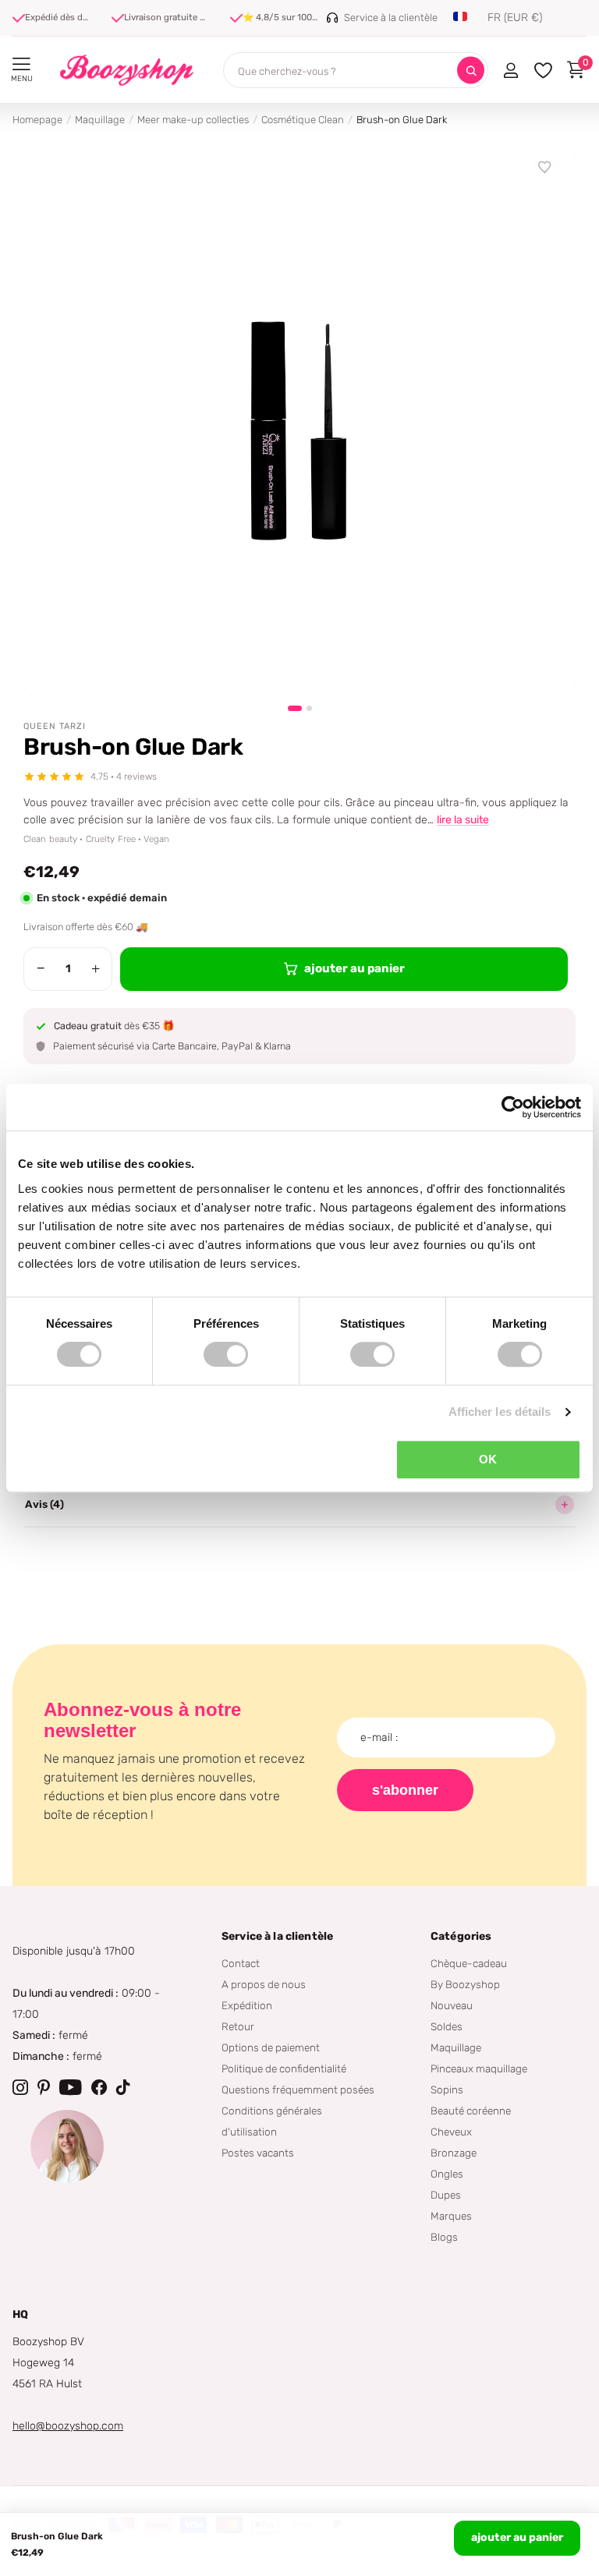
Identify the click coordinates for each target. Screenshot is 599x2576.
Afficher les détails (500, 1412)
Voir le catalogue (21, 64)
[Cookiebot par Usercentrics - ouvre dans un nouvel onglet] (513, 1107)
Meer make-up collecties (193, 120)
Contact (241, 1963)
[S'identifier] (510, 70)
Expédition (247, 2005)
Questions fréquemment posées (298, 2089)
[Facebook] (99, 2087)
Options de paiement (271, 2047)
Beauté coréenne (471, 2111)
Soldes (447, 2026)
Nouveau (452, 2005)
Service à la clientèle (277, 1936)
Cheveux (451, 2132)
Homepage (37, 120)
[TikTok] (123, 2087)
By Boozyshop (465, 1984)
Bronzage (454, 2153)
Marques (451, 2216)
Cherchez (471, 71)
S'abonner (405, 1790)
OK (488, 1459)
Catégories (461, 1936)
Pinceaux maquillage (479, 2068)
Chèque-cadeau (469, 1963)
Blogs (444, 2237)
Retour (238, 2026)
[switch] (226, 1354)
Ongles (447, 2174)
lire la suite (463, 820)
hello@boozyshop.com (68, 2426)
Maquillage (100, 120)
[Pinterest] (44, 2087)
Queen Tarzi (55, 726)
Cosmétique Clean (303, 120)
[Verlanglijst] (545, 168)
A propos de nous (264, 1984)
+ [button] (96, 968)
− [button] (41, 968)
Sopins (447, 2089)
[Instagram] (20, 2087)
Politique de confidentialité (284, 2068)
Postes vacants (258, 2153)
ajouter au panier (517, 2537)
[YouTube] (71, 2087)
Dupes (446, 2195)
